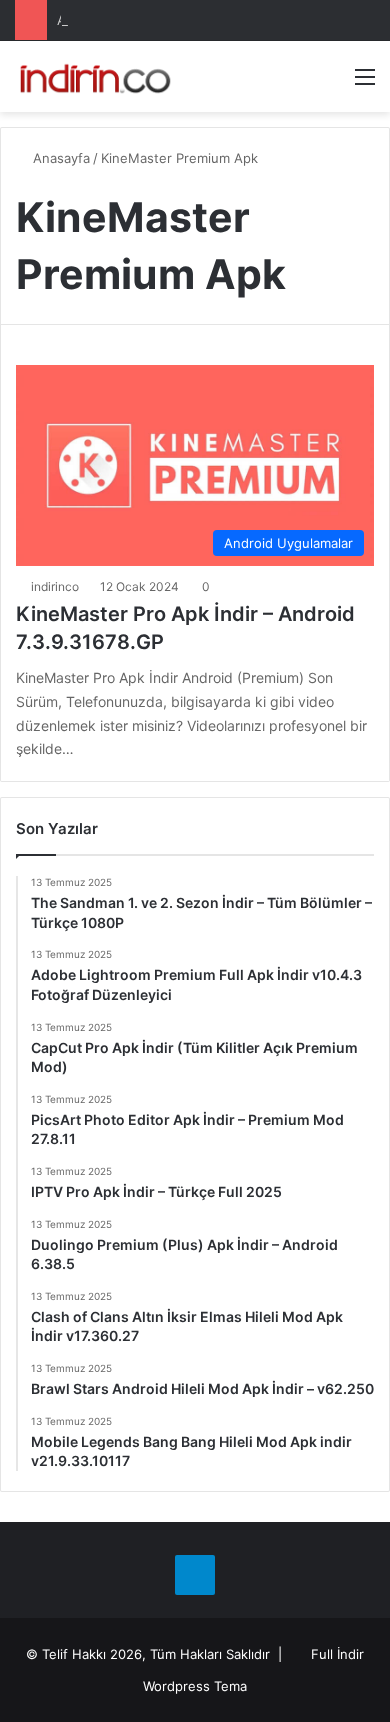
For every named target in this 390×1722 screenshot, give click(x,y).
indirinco (55, 586)
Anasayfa (59, 158)
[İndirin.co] (95, 76)
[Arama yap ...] (330, 83)
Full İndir (337, 1654)
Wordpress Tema (195, 1686)
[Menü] (365, 83)
